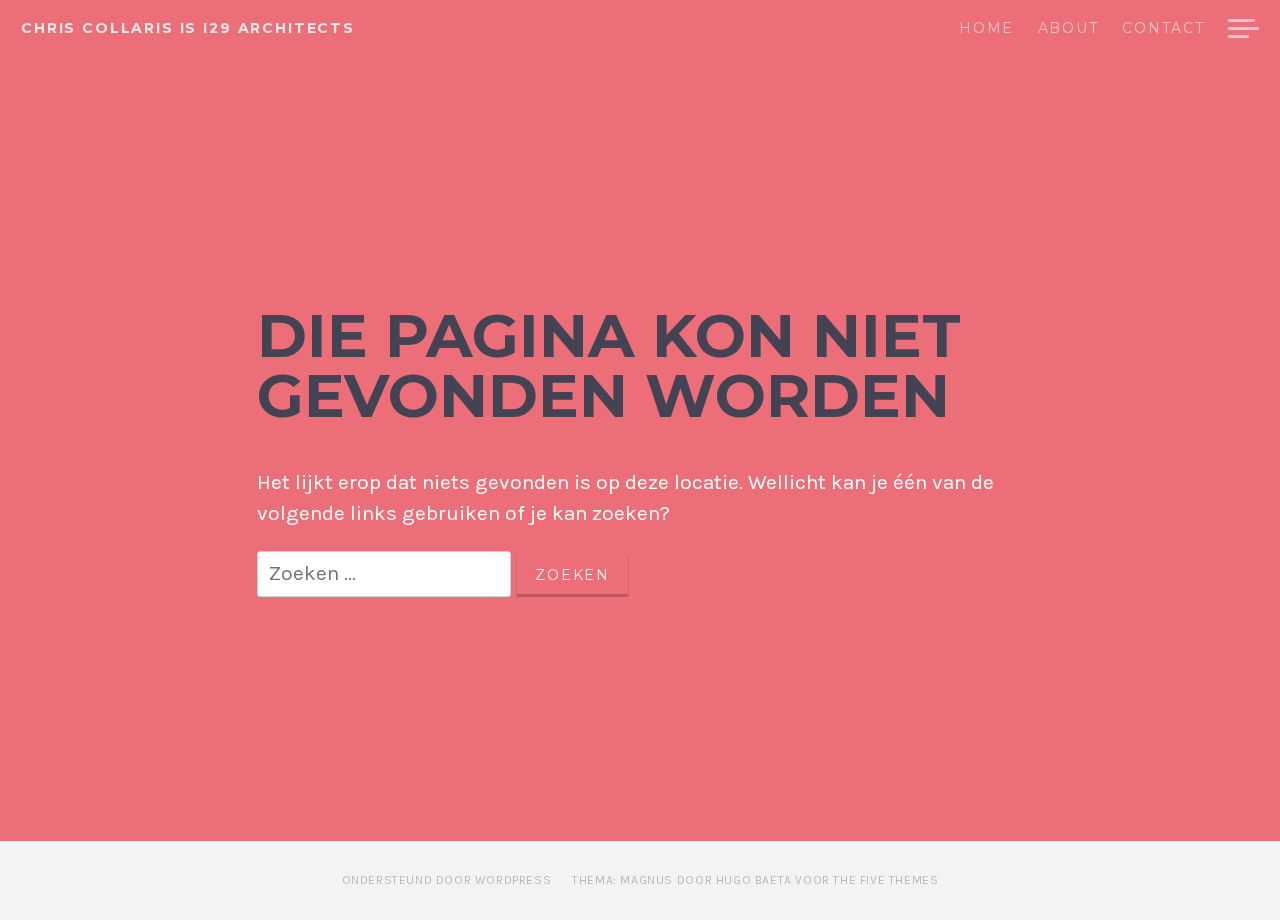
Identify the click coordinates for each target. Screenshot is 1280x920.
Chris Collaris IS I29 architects (188, 28)
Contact (1163, 29)
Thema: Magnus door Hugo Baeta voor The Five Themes (755, 880)
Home (986, 29)
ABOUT (1068, 29)
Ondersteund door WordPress (447, 880)
